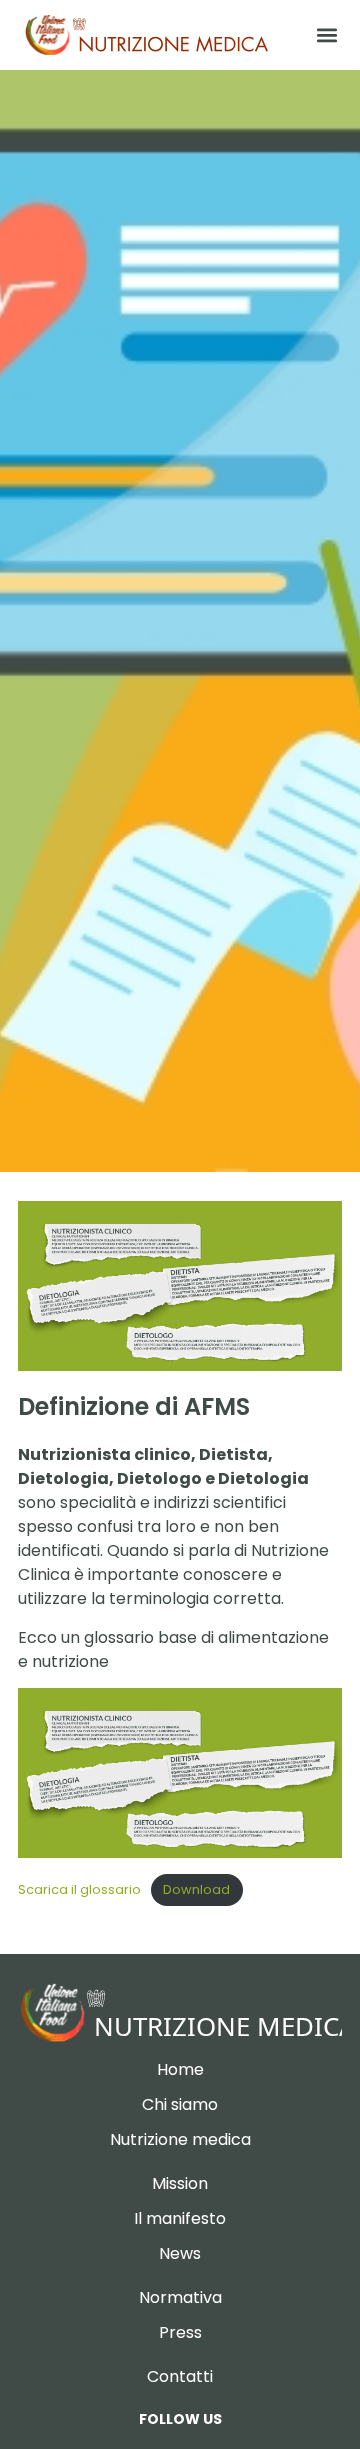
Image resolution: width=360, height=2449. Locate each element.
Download (196, 1889)
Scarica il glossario (79, 1889)
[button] (327, 35)
